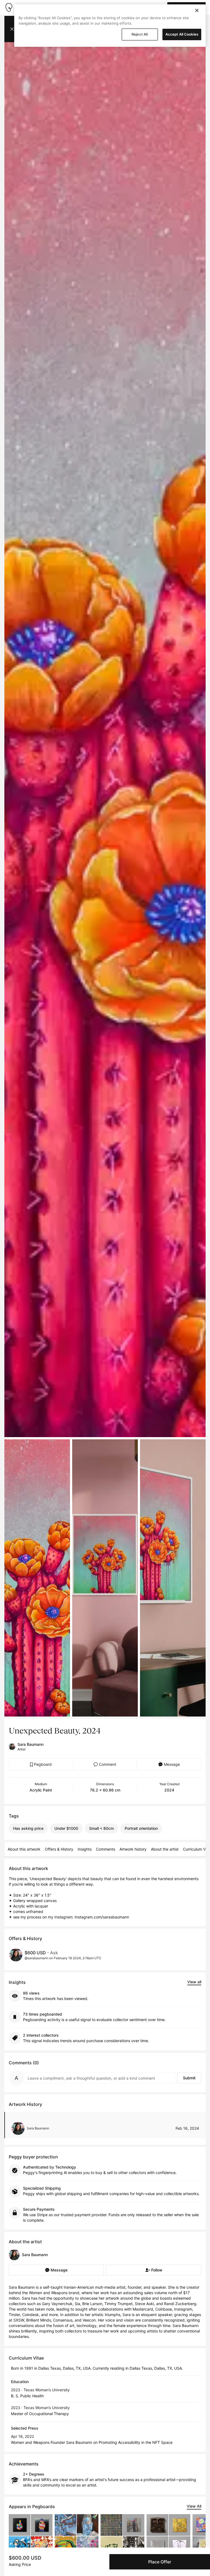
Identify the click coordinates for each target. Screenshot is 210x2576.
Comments (106, 1849)
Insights (85, 1849)
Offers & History (59, 1849)
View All (194, 2506)
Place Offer (160, 2562)
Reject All (140, 34)
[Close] (197, 10)
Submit (189, 2078)
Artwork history (133, 1849)
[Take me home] (9, 7)
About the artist (165, 1849)
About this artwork (24, 1849)
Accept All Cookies (182, 34)
